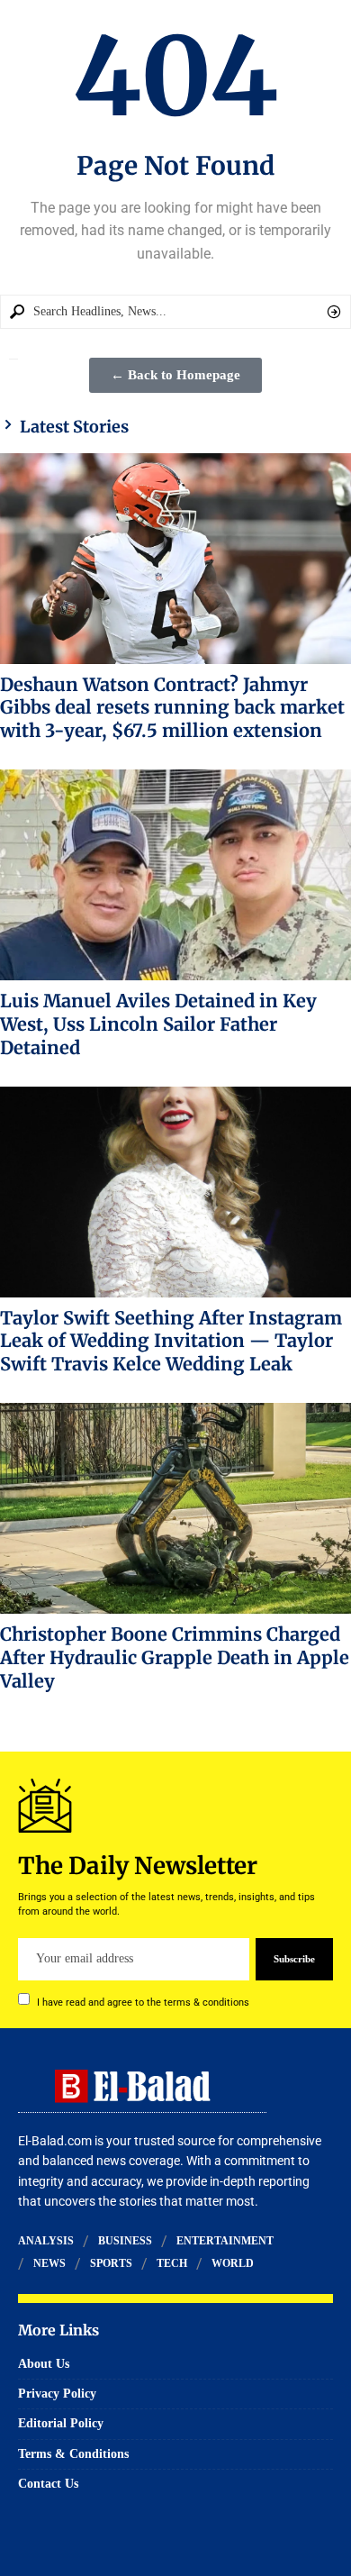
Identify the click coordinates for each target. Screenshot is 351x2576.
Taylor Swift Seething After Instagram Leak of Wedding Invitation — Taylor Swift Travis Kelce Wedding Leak (171, 1341)
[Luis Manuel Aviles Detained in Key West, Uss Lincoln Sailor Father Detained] (175, 875)
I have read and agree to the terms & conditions (143, 2002)
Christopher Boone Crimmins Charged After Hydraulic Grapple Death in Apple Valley (175, 1657)
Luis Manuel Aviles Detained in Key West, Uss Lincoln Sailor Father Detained (158, 1024)
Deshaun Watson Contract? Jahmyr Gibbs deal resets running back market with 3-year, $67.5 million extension (172, 708)
